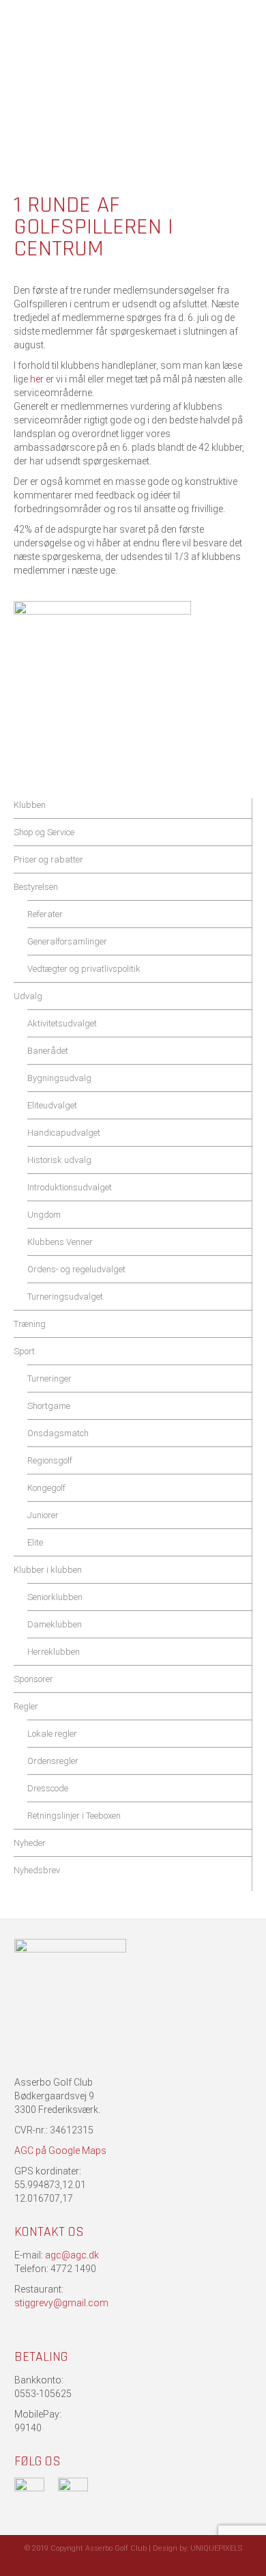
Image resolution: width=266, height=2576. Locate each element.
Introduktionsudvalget (70, 1187)
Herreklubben (54, 1652)
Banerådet (48, 1051)
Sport (24, 1351)
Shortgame (49, 1406)
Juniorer (43, 1515)
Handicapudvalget (64, 1133)
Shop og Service (44, 832)
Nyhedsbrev (37, 1870)
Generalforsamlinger (67, 941)
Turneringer (49, 1378)
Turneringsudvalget (65, 1297)
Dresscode (48, 1788)
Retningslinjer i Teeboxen (74, 1816)
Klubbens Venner (60, 1242)
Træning (30, 1324)
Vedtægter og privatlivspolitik (84, 969)
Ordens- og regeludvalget (76, 1269)
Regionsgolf (50, 1460)
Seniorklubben (55, 1597)
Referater (45, 914)
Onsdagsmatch (58, 1433)
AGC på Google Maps (60, 2151)
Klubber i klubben (48, 1570)
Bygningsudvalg (59, 1078)
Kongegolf (46, 1488)
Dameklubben (55, 1624)
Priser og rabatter (48, 859)
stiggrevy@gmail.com (61, 2303)
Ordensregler (53, 1761)
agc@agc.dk (72, 2255)
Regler (26, 1706)
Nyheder (30, 1843)
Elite (35, 1542)
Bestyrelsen (36, 887)
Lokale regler (52, 1734)
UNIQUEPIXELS (216, 2548)
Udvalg (28, 996)
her (37, 379)
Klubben (30, 805)
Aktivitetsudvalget (62, 1023)
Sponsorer (33, 1679)
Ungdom (44, 1215)
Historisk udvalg (59, 1160)
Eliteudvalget (52, 1105)
